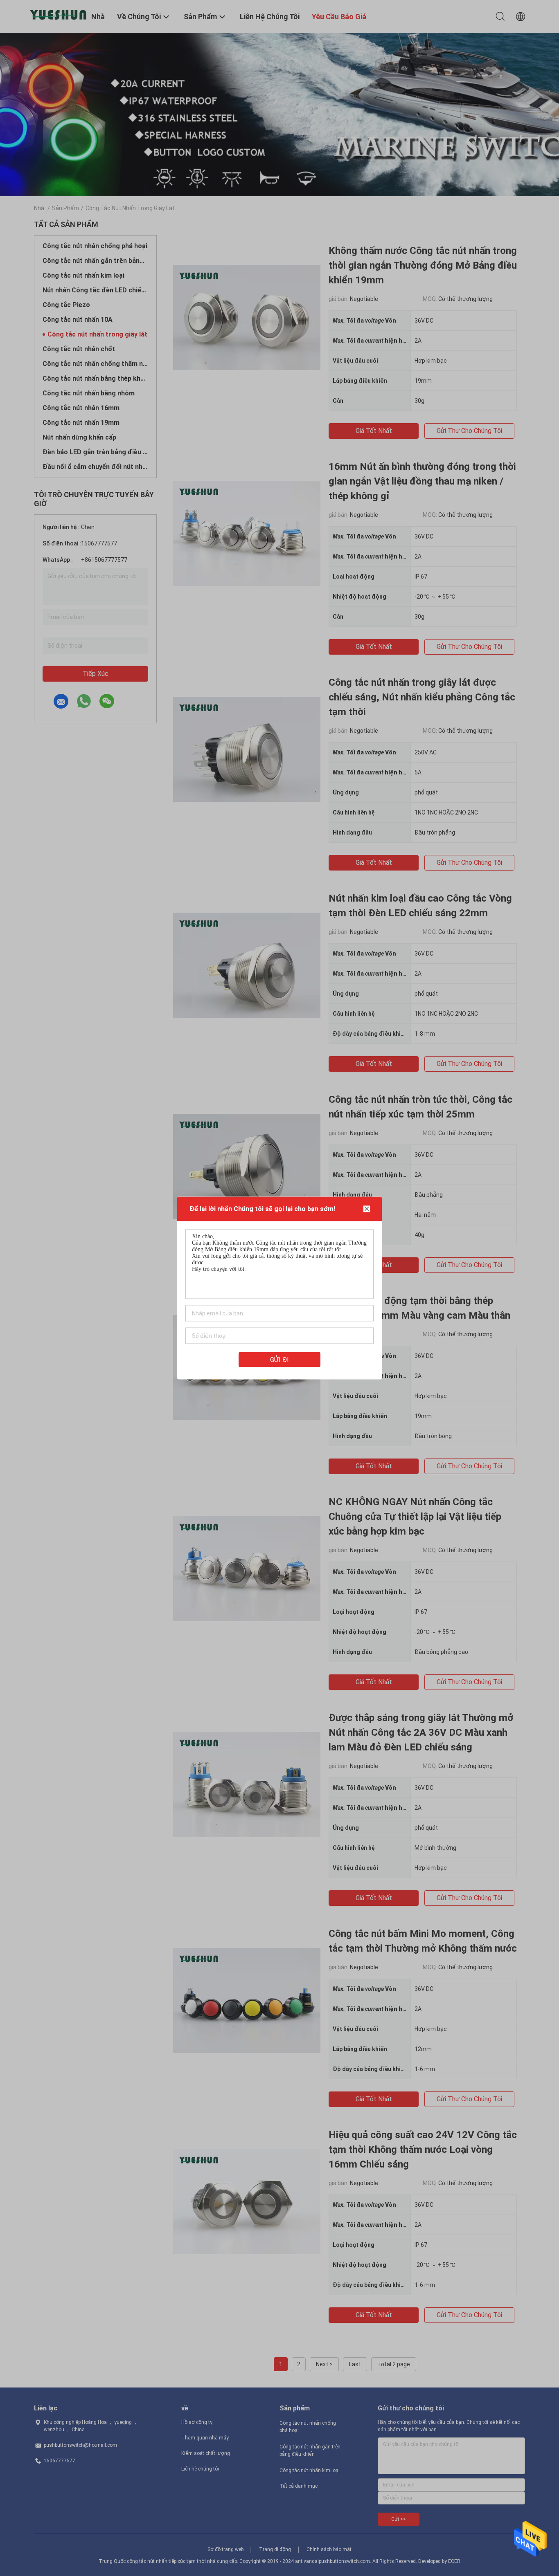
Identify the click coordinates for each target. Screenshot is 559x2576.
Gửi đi (279, 1360)
